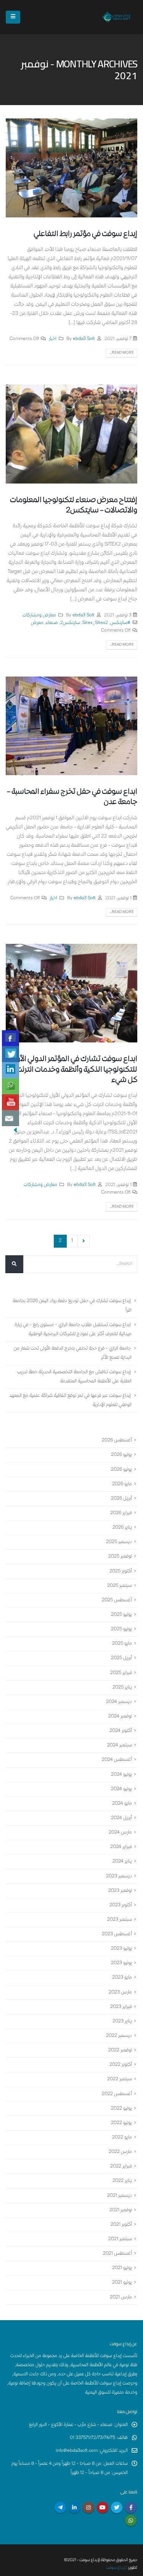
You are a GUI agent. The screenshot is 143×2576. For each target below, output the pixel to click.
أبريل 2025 (121, 1659)
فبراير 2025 (121, 1673)
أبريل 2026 (121, 1499)
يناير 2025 (122, 1688)
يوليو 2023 (121, 1949)
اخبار (53, 339)
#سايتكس (120, 623)
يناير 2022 (122, 2181)
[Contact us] (10, 1118)
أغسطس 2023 (117, 1934)
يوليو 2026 (121, 1455)
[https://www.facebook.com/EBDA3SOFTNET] (10, 1038)
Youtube (103, 2507)
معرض (37, 623)
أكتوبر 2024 (121, 1731)
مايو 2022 (122, 2138)
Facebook (131, 2507)
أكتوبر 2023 (121, 1905)
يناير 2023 (122, 2021)
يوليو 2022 (121, 2109)
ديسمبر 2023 (119, 1876)
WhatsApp (131, 2520)
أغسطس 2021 (117, 2254)
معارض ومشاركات (39, 615)
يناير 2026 (122, 1528)
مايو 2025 (122, 1644)
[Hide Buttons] (15, 1130)
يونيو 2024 (121, 1789)
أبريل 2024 (121, 1818)
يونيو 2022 (121, 2123)
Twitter (117, 2507)
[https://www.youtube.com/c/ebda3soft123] (10, 1102)
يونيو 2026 (121, 1470)
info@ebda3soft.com (77, 2451)
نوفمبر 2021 (121, 2210)
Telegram (60, 2507)
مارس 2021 (121, 2297)
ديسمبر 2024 (119, 1702)
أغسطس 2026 (117, 1440)
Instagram (88, 2507)
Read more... (122, 353)
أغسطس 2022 (117, 2094)
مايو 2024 (122, 1804)
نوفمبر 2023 (120, 1891)
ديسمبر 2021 (120, 2196)
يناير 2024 (122, 1862)
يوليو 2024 (121, 1775)
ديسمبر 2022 (119, 2036)
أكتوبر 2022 (121, 2065)
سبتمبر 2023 (120, 1920)
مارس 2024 (120, 1833)
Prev (84, 1241)
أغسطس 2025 (117, 1600)
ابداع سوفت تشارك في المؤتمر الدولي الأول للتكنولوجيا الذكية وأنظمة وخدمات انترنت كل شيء (74, 1070)
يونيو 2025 (121, 1629)
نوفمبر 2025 (120, 1557)
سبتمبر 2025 (120, 1586)
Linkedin (74, 2507)
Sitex (88, 623)
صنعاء (52, 623)
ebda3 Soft (84, 339)
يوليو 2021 (122, 2268)
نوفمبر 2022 (120, 2050)
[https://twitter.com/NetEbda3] (10, 1054)
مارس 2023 (120, 1993)
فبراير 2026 (121, 1513)
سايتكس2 (70, 623)
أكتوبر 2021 (121, 2225)
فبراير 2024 (121, 1847)
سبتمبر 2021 (120, 2239)
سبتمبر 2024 (120, 1745)
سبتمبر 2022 (120, 2080)
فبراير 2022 (121, 2167)
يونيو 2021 (122, 2283)
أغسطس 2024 (117, 1760)
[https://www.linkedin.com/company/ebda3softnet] (10, 1070)
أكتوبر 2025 (121, 1571)
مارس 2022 (120, 2152)
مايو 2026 (122, 1484)
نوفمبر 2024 (120, 1717)
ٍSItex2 (101, 623)
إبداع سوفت (116, 2568)
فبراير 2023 (121, 2007)
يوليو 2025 (121, 1615)
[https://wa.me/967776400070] (10, 1086)
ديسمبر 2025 (119, 1542)
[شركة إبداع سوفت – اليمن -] (116, 17)
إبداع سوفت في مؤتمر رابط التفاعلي (85, 234)
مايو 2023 (122, 1978)
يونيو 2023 (121, 1963)
